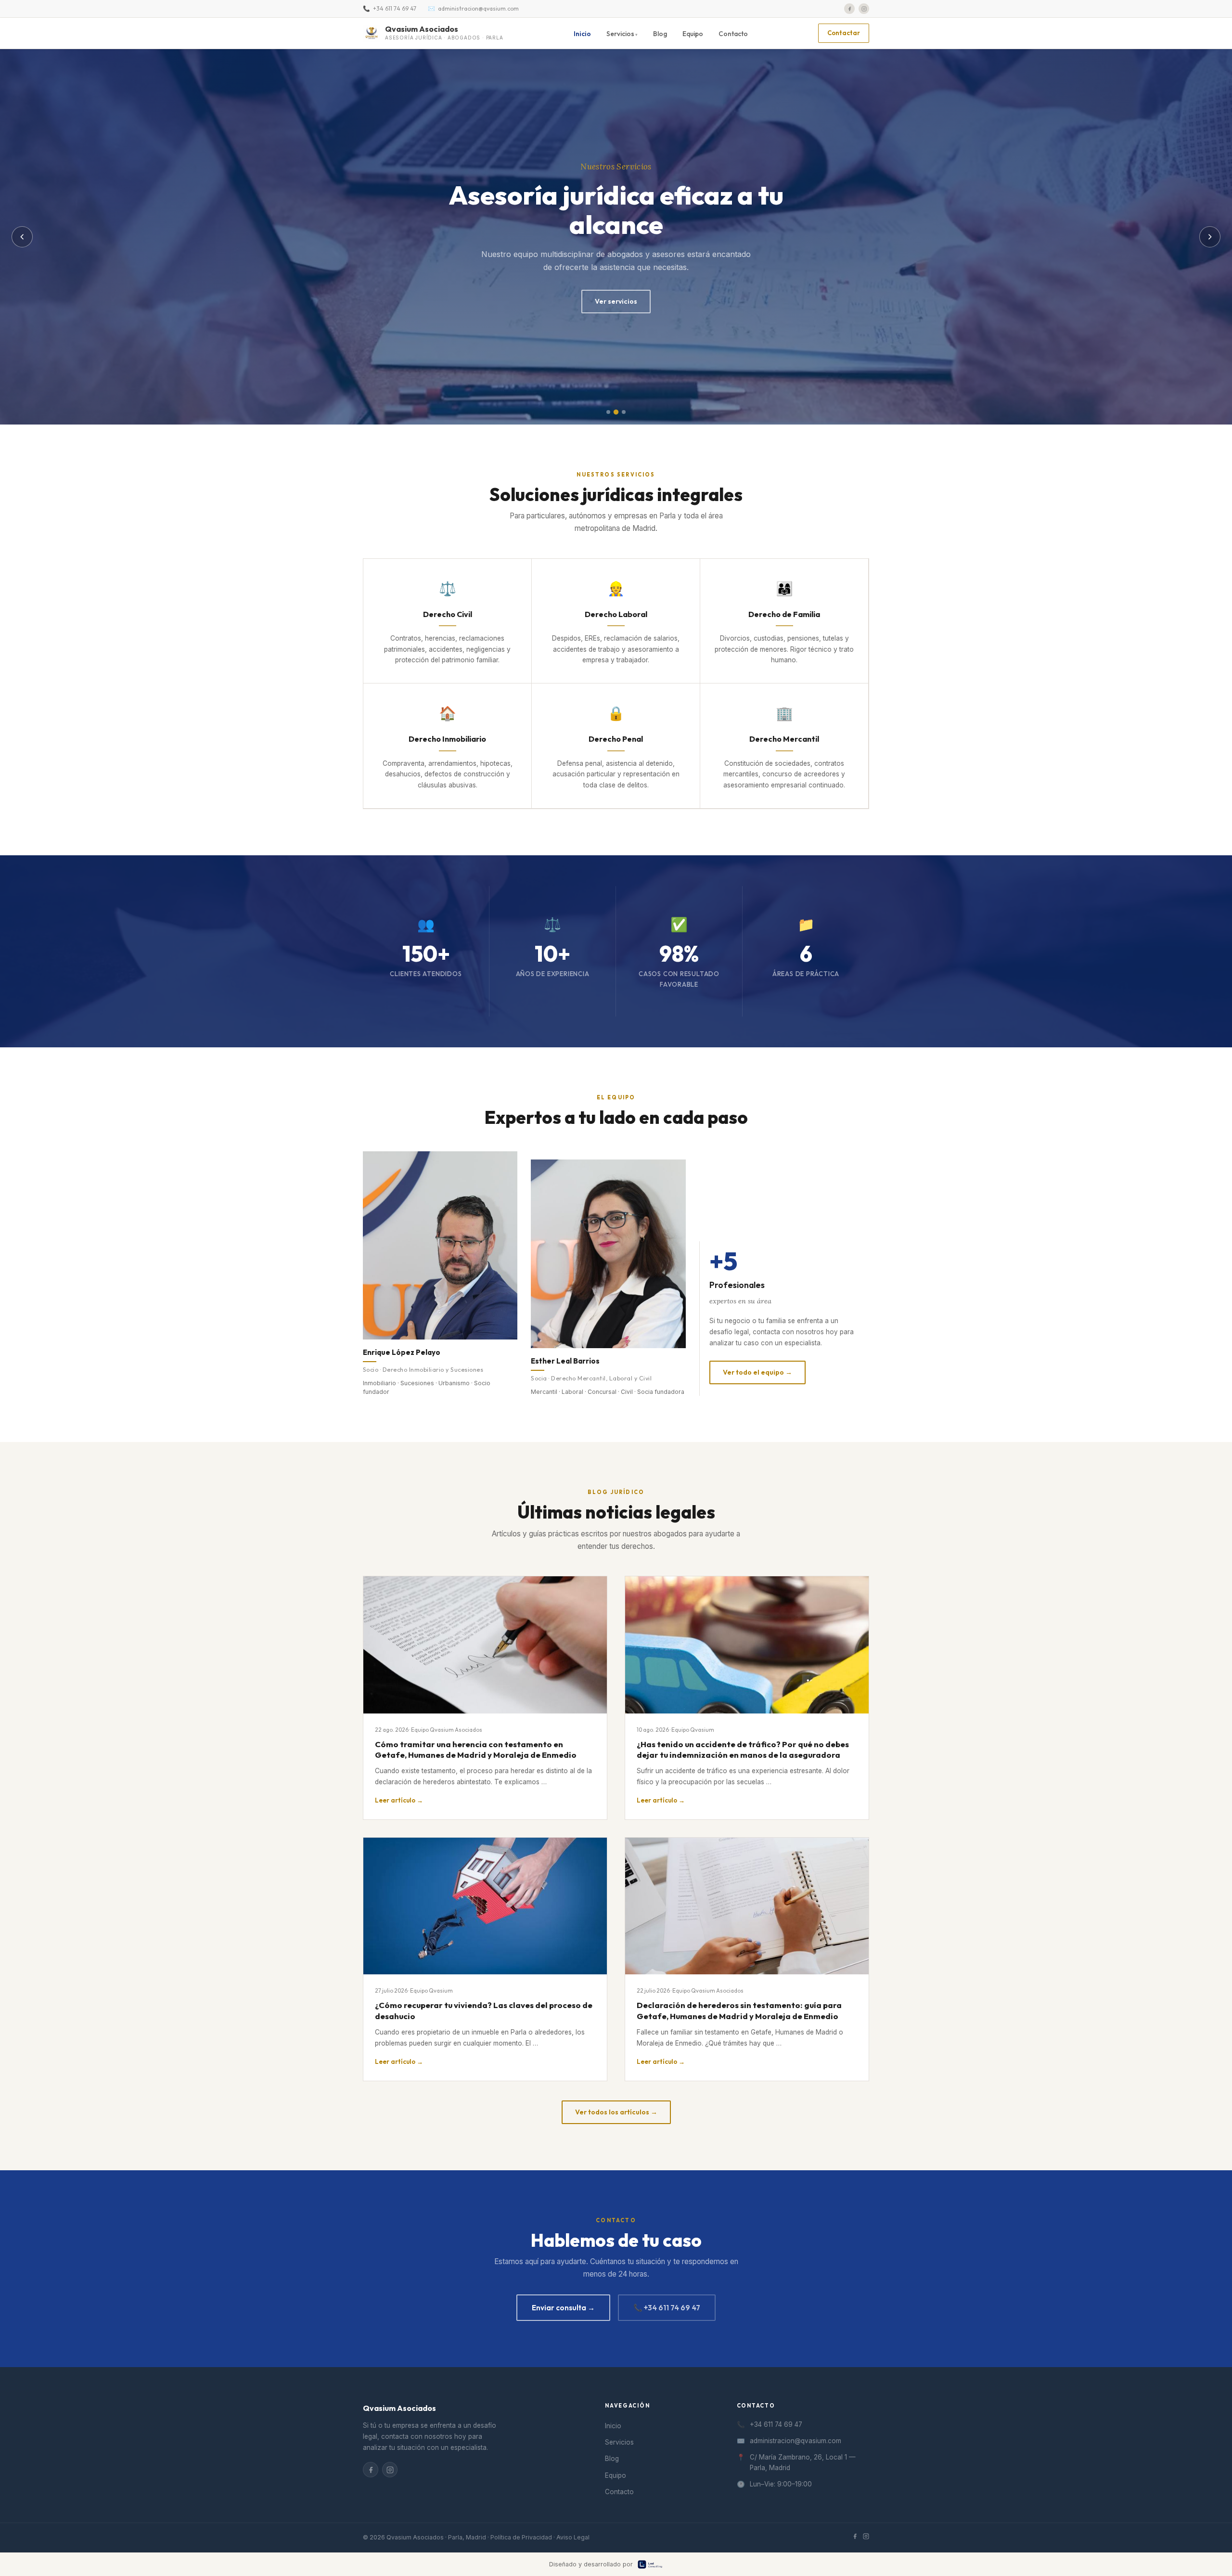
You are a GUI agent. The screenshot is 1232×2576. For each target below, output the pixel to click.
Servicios (619, 2442)
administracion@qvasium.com (478, 8)
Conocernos (616, 301)
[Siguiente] (1210, 237)
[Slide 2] (616, 412)
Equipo (693, 34)
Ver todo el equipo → (757, 1372)
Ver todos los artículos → (616, 2112)
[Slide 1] (608, 412)
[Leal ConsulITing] (661, 2564)
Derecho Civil (448, 614)
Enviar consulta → (563, 2308)
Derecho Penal (616, 739)
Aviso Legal (573, 2537)
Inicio (582, 34)
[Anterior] (22, 237)
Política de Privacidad (521, 2537)
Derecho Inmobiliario (447, 739)
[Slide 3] (624, 412)
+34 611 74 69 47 (395, 8)
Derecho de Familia (784, 614)
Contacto (733, 34)
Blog (660, 34)
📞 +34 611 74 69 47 (667, 2308)
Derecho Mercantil (784, 739)
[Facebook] (849, 9)
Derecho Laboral (616, 614)
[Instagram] (864, 9)
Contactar (844, 33)
